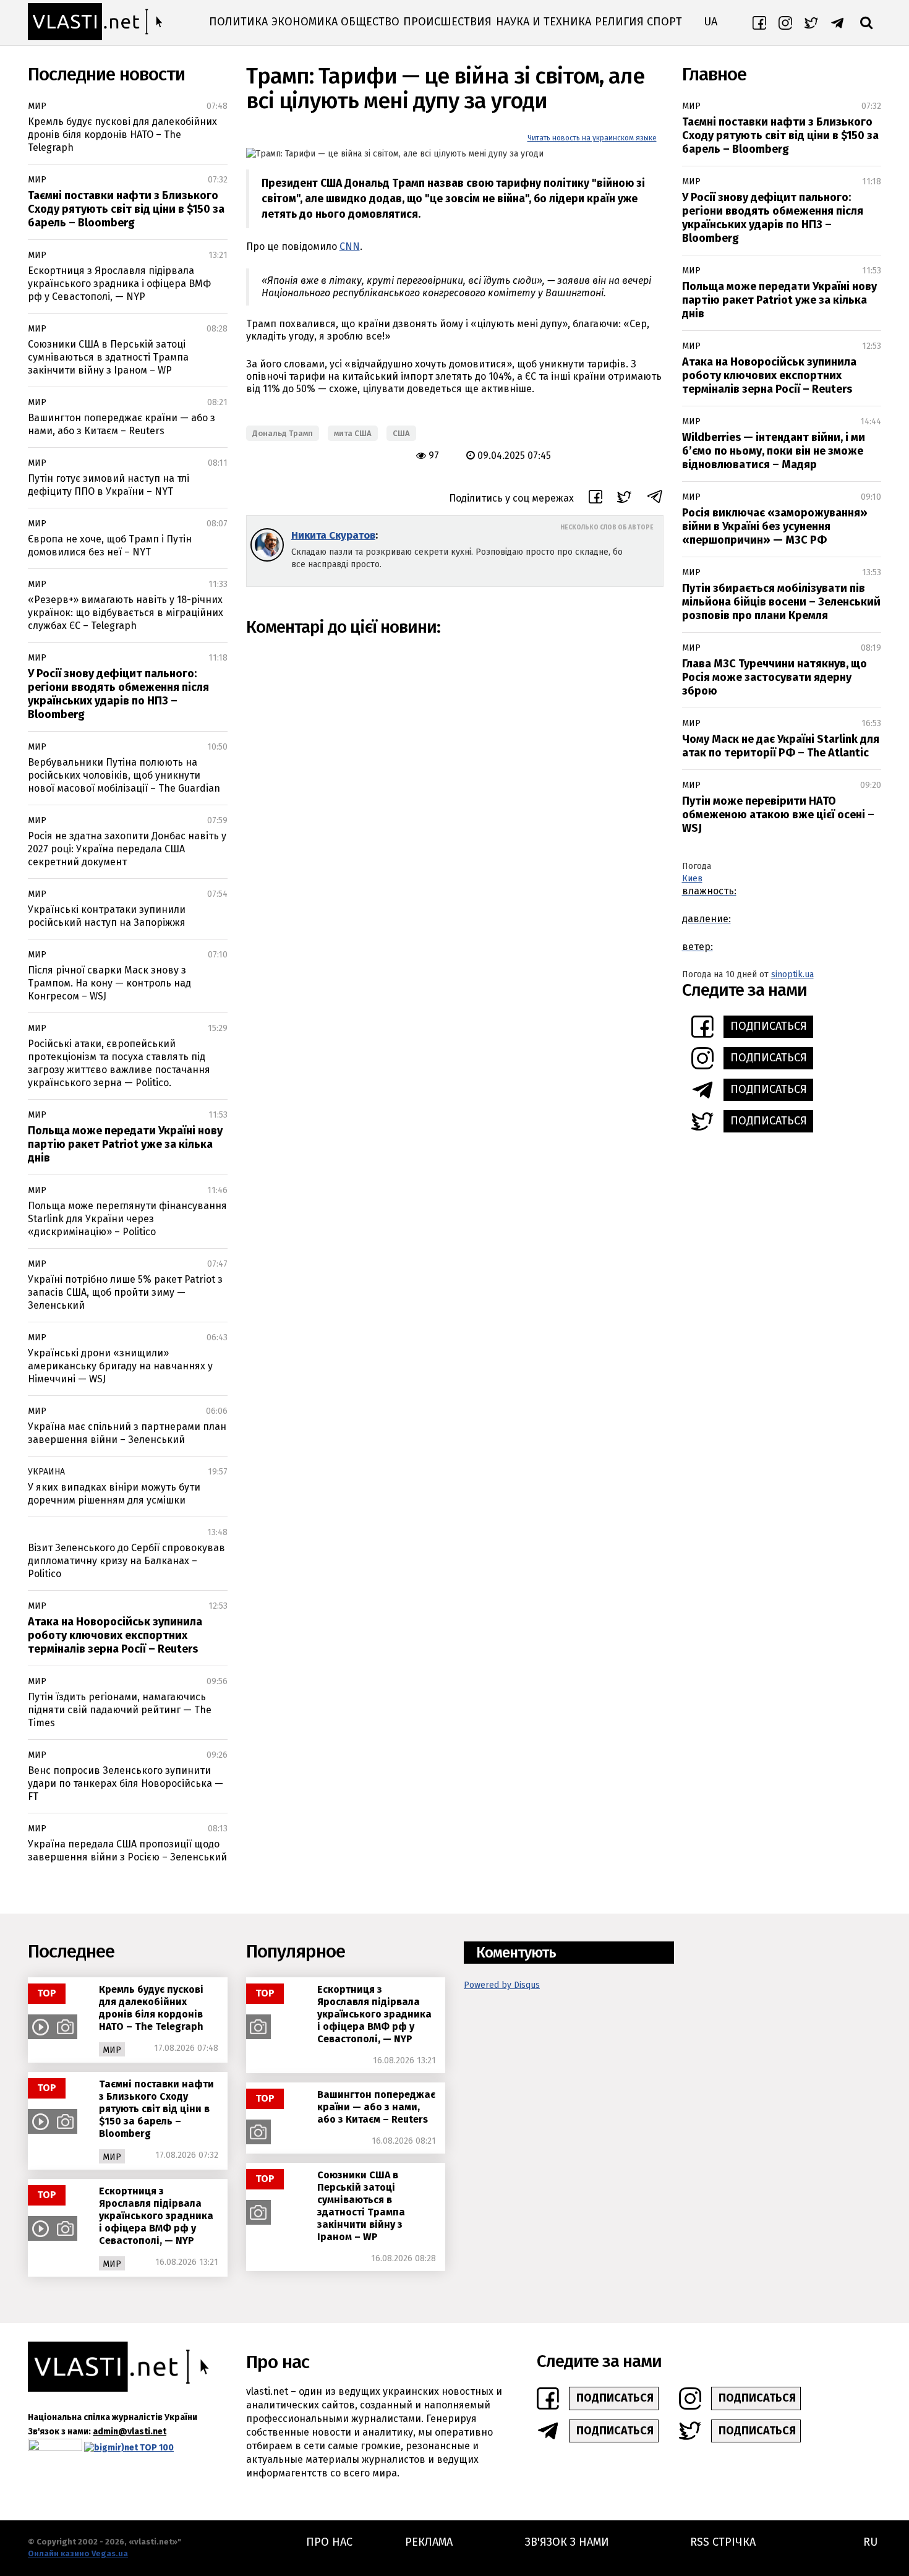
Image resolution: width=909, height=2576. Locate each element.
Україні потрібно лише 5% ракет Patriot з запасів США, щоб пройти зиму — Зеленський (125, 1292)
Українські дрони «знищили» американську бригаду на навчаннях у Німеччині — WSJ (120, 1366)
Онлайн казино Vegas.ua (78, 2553)
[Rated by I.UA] (55, 2448)
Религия (619, 22)
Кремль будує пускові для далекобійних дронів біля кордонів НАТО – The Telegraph (122, 135)
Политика (238, 22)
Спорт (664, 22)
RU (870, 2542)
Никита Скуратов (333, 535)
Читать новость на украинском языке (592, 138)
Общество (370, 22)
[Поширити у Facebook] (595, 499)
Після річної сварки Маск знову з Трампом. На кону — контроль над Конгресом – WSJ (109, 983)
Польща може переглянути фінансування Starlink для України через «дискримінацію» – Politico (127, 1219)
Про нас (329, 2542)
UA (711, 22)
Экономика (305, 22)
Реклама (429, 2542)
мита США (353, 433)
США (401, 433)
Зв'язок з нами (567, 2542)
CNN (350, 246)
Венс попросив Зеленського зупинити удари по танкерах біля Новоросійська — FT (126, 1783)
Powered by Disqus (502, 1985)
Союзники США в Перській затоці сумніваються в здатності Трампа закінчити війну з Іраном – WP (108, 357)
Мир (37, 106)
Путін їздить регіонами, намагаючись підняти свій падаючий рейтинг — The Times (120, 1710)
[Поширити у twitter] (624, 499)
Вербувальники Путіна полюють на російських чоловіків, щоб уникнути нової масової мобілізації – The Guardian (124, 775)
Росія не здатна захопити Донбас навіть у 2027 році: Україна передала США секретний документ (127, 849)
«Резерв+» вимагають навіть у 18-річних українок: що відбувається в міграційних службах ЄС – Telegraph (126, 613)
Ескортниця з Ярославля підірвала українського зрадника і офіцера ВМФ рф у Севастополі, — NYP (119, 284)
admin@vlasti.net (130, 2432)
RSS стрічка (723, 2542)
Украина (46, 1472)
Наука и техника (544, 22)
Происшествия (447, 22)
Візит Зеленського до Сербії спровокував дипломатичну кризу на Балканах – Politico (126, 1561)
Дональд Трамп (283, 433)
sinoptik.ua (792, 974)
